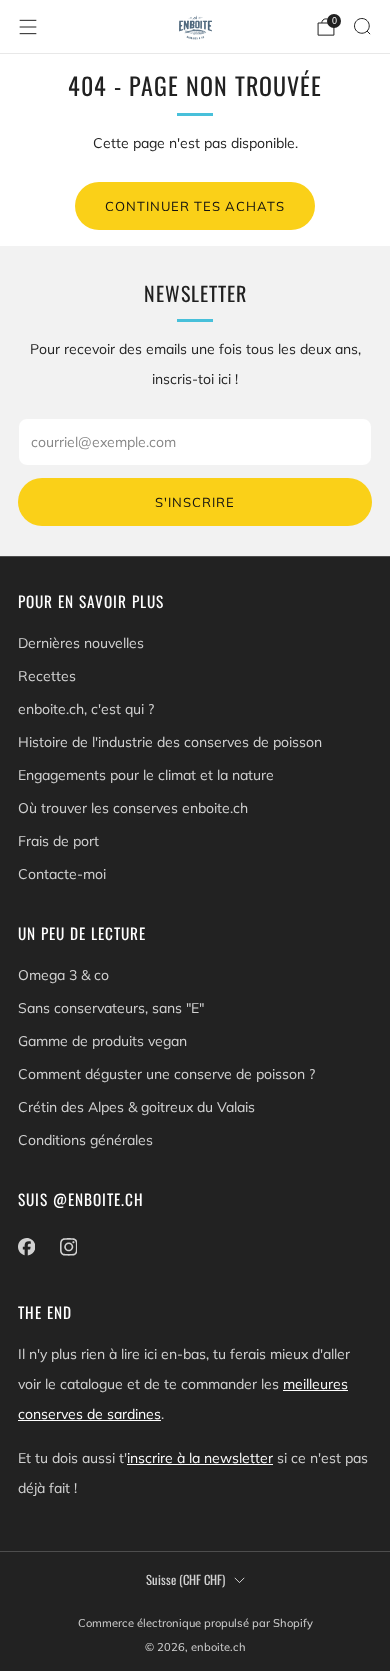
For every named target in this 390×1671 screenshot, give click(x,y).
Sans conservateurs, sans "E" (111, 1008)
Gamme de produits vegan (102, 1041)
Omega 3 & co (63, 975)
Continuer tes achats (195, 206)
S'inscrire (195, 502)
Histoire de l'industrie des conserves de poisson (170, 742)
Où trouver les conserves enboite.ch (133, 808)
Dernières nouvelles (81, 643)
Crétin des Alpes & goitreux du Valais (136, 1107)
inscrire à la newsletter (200, 1458)
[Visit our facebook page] (26, 1247)
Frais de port (58, 841)
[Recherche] (362, 26)
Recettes (47, 676)
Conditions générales (85, 1140)
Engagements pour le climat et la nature (146, 775)
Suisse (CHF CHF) (185, 1579)
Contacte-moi (62, 874)
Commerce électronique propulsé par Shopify (195, 1623)
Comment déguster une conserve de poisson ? (166, 1074)
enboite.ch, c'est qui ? (86, 709)
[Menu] (28, 27)
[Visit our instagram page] (68, 1247)
